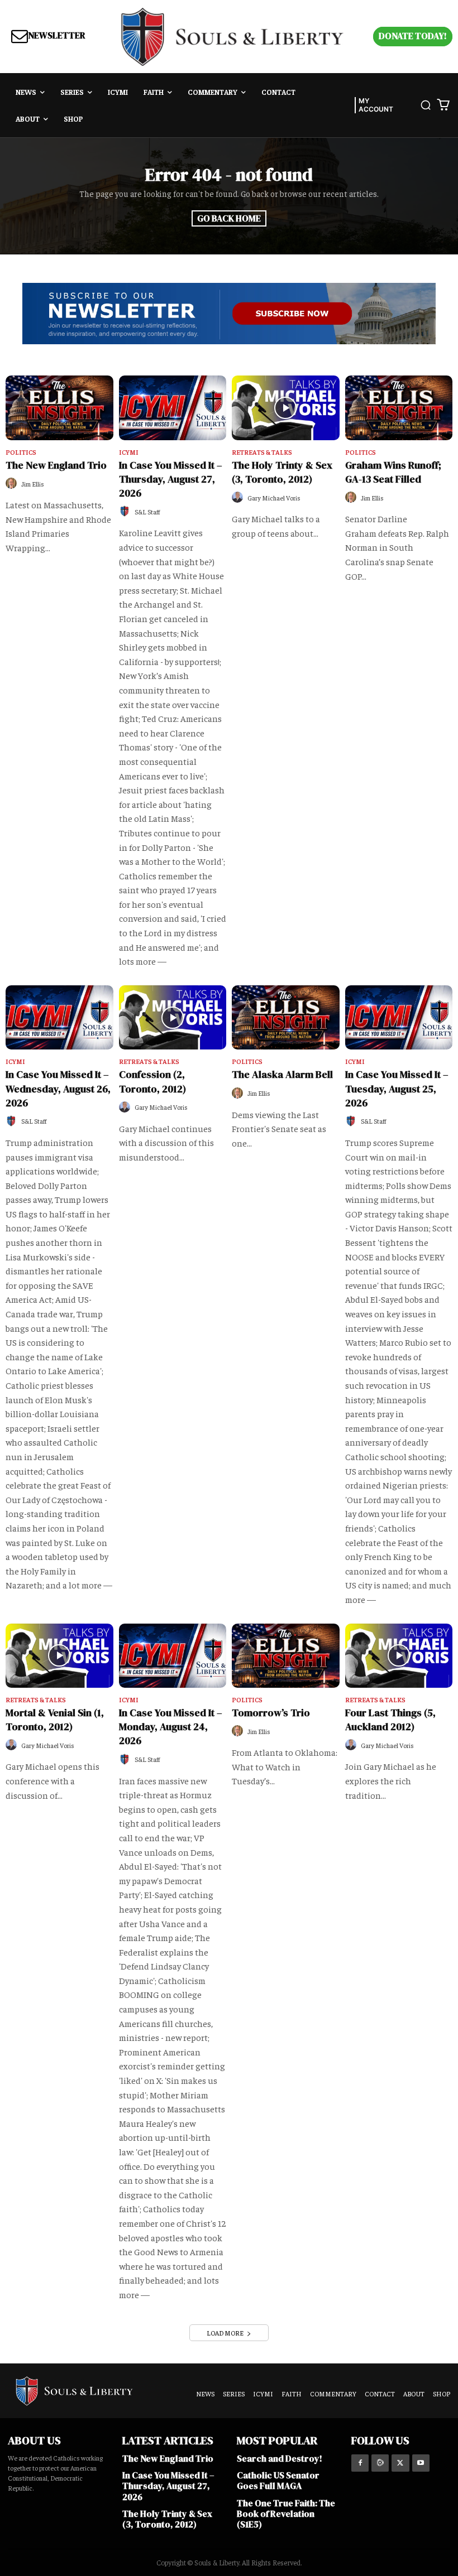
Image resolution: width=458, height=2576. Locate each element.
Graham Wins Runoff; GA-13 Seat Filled (393, 472)
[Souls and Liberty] (232, 37)
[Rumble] (380, 2463)
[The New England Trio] (59, 408)
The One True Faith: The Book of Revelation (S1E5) (286, 2514)
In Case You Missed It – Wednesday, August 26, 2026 (58, 1088)
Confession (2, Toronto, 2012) (152, 1081)
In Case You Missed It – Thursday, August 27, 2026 (171, 479)
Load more (225, 2333)
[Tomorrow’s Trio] (286, 1656)
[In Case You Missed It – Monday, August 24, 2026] (173, 1656)
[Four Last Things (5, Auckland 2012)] (399, 1656)
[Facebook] (360, 2463)
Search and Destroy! (280, 2458)
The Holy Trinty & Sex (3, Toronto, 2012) (282, 472)
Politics (21, 452)
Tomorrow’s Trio (271, 1713)
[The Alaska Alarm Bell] (286, 1018)
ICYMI (129, 452)
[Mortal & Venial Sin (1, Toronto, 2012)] (59, 1656)
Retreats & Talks (262, 452)
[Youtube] (421, 2463)
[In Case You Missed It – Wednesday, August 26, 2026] (59, 1018)
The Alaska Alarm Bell (282, 1074)
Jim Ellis (33, 484)
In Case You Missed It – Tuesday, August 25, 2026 (397, 1088)
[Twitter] (400, 2463)
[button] (426, 105)
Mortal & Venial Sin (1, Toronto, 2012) (55, 1720)
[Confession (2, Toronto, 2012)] (173, 1018)
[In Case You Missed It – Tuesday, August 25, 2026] (399, 1018)
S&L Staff (147, 512)
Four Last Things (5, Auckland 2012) (390, 1720)
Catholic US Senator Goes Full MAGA (278, 2480)
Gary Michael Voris (274, 498)
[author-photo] (13, 483)
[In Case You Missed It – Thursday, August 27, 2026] (173, 408)
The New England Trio (56, 465)
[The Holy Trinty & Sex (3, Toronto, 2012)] (286, 408)
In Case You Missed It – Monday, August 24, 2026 (171, 1727)
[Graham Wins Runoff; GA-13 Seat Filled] (399, 408)
